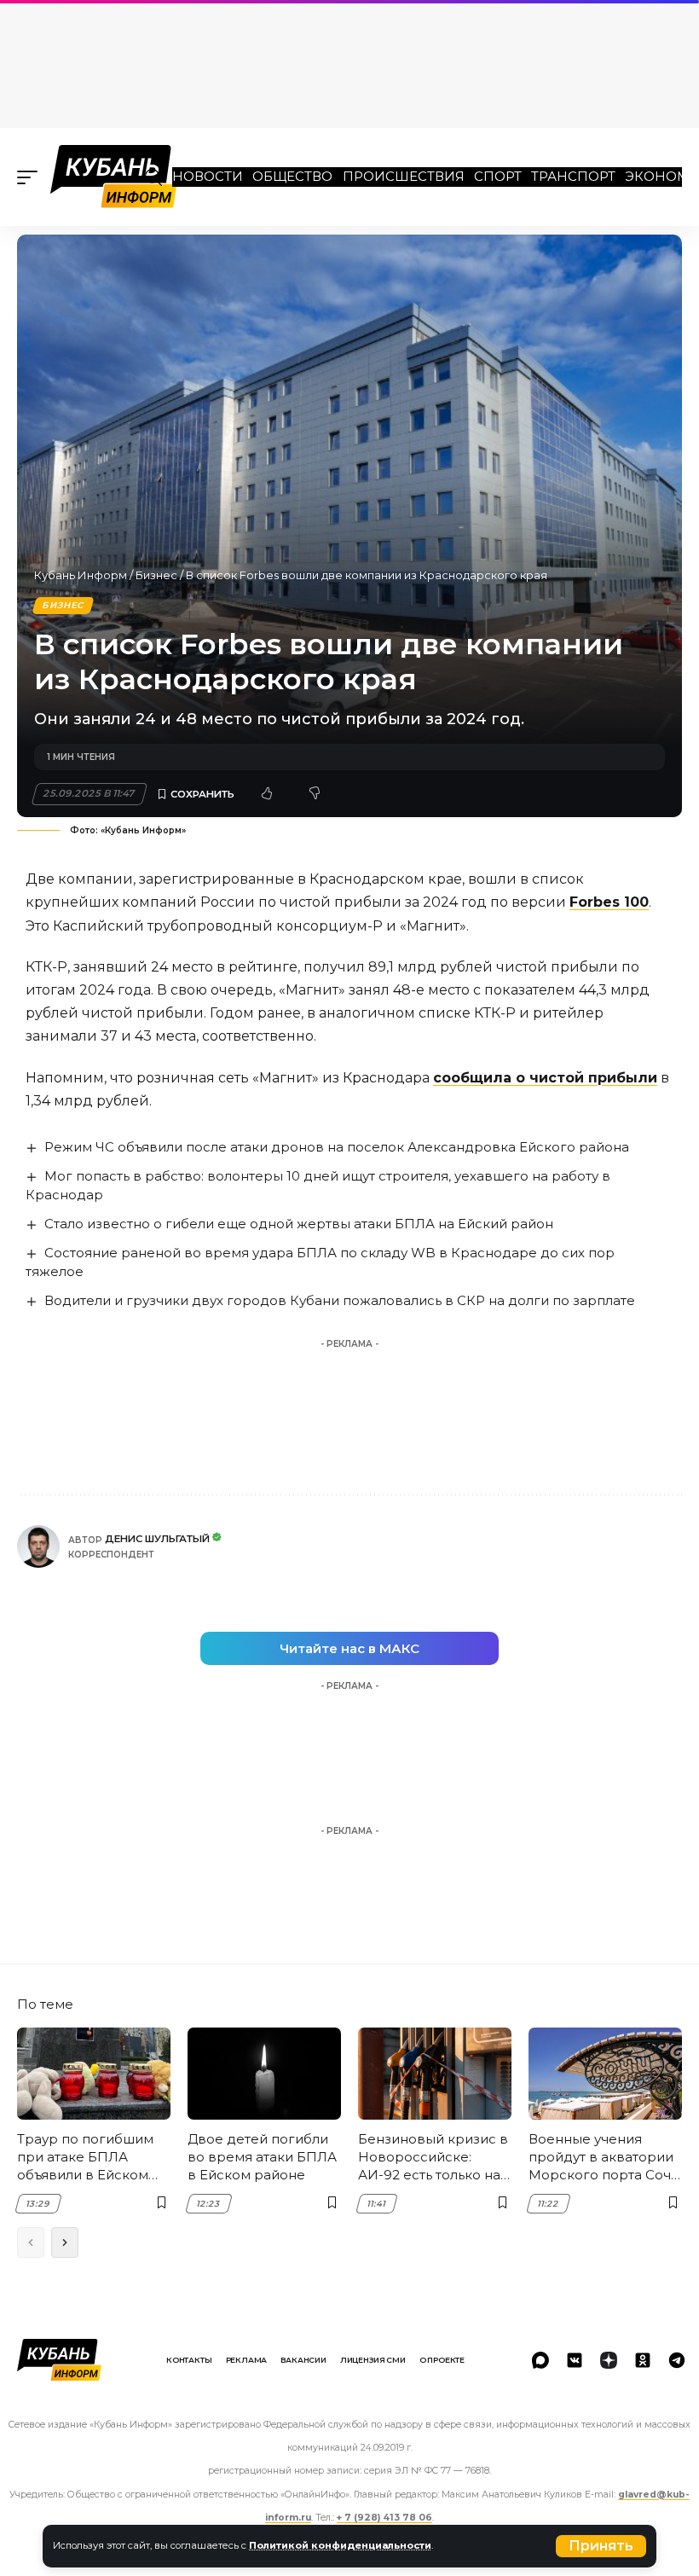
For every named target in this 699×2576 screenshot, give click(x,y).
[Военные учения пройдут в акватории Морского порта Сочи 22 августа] (605, 2074)
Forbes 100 (609, 902)
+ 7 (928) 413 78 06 (384, 2518)
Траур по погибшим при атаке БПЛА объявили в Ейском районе (85, 2157)
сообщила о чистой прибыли (545, 1078)
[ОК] (643, 2360)
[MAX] (540, 2360)
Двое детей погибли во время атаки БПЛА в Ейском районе (262, 2157)
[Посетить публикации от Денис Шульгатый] (38, 1546)
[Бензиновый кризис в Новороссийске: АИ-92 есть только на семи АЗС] (435, 2074)
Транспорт (573, 176)
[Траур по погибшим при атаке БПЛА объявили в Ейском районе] (94, 2074)
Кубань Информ (81, 575)
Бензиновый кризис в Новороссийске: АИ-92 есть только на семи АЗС (433, 2157)
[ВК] (575, 2360)
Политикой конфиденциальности (340, 2545)
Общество (292, 176)
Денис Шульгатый (157, 1539)
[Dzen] (609, 2360)
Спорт (498, 176)
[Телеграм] (677, 2360)
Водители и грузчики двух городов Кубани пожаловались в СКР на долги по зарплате (340, 1300)
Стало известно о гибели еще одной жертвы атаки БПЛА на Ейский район (299, 1224)
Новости (208, 176)
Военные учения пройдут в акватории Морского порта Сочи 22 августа (604, 2157)
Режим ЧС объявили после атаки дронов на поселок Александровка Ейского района (337, 1147)
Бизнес (156, 575)
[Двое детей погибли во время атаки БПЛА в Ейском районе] (264, 2074)
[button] (601, 2546)
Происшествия (404, 176)
